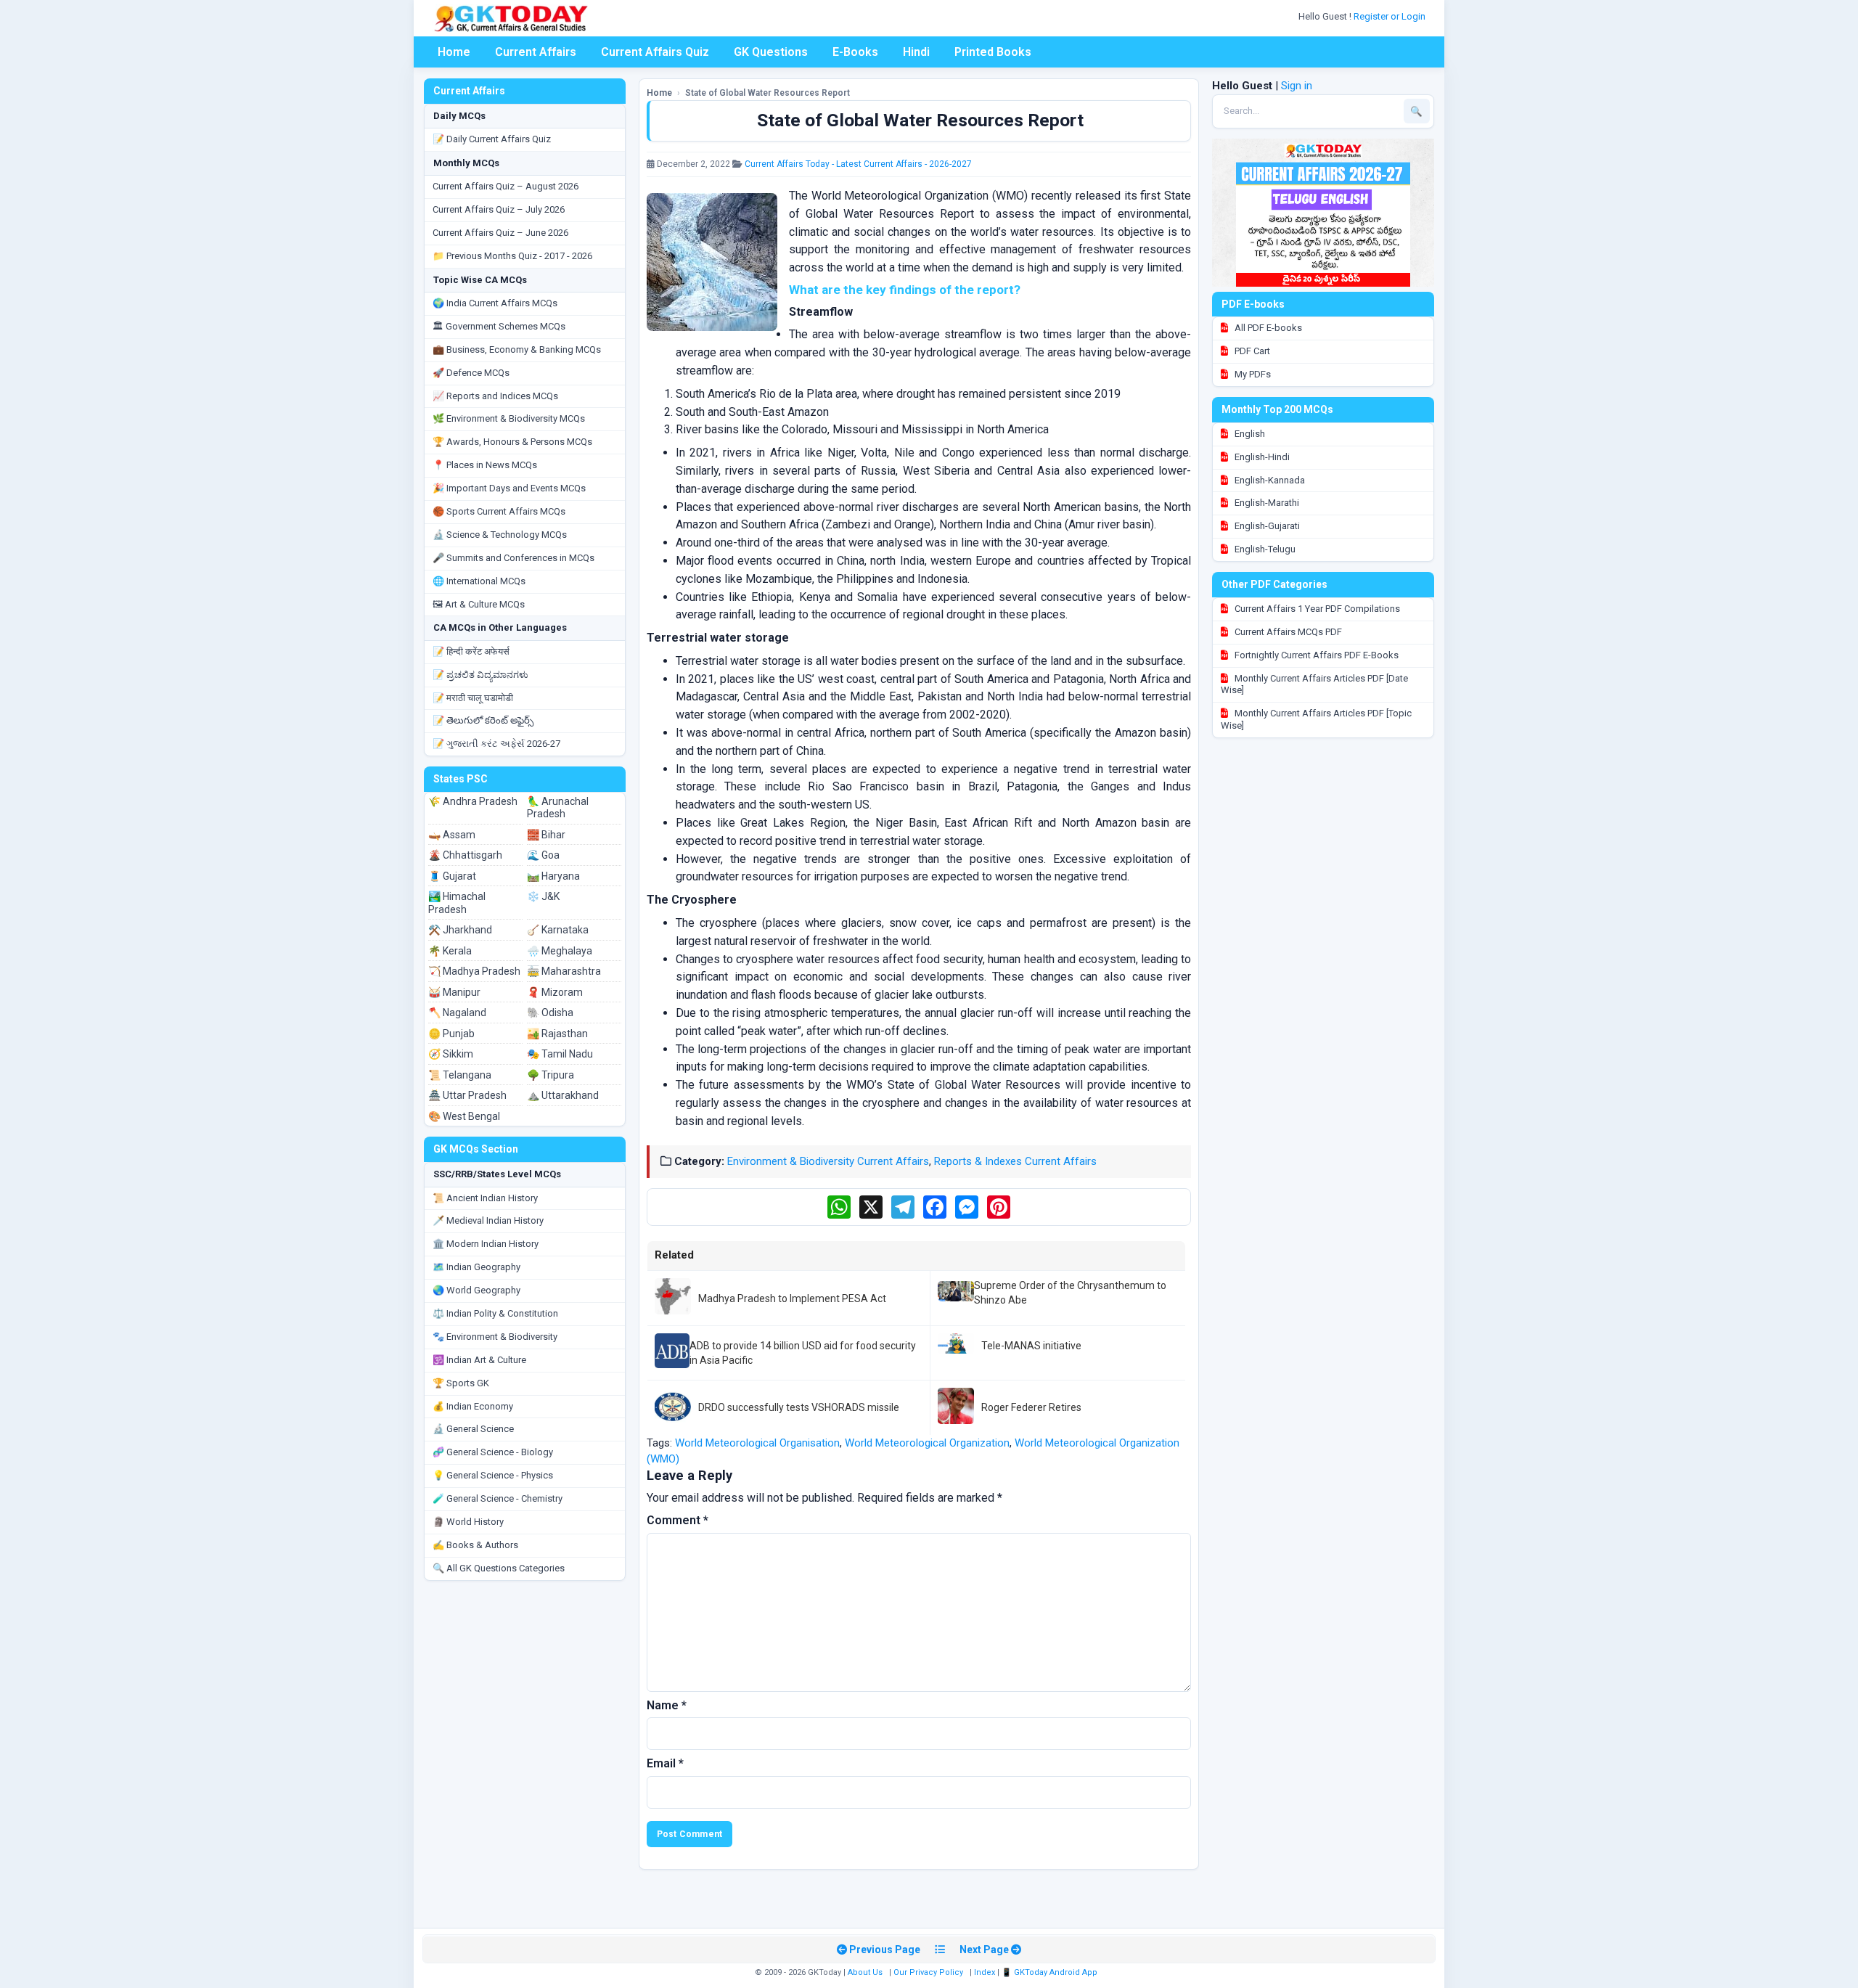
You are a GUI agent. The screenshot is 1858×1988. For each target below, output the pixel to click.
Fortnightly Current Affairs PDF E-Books (1315, 655)
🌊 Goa (543, 855)
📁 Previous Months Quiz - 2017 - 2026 (512, 256)
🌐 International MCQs (479, 581)
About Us (865, 1972)
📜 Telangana (460, 1075)
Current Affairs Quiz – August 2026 (506, 186)
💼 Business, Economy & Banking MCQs (517, 349)
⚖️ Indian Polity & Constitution (495, 1313)
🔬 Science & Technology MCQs (500, 535)
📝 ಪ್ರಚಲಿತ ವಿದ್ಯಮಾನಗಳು (480, 675)
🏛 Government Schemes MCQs (499, 326)
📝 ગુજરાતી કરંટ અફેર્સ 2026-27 (496, 744)
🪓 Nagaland (457, 1013)
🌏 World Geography (476, 1290)
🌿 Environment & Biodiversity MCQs (509, 418)
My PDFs (1252, 374)
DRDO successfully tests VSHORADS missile (799, 1407)
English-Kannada (1269, 480)
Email (665, 1763)
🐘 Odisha (550, 1013)
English (1249, 434)
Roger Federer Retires (1031, 1407)
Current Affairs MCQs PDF (1287, 632)
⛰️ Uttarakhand (563, 1095)
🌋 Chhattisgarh (465, 855)
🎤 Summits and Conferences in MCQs (513, 558)
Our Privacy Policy (928, 1972)
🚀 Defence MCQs (471, 373)
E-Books (855, 52)
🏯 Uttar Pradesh (467, 1095)
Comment (678, 1520)
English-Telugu (1264, 549)
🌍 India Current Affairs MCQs (495, 303)
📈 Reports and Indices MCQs (495, 396)
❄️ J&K (543, 896)
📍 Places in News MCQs (485, 465)
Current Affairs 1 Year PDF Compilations (1316, 609)
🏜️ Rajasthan (557, 1034)
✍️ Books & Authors (475, 1545)
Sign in (1297, 86)
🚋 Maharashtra (564, 971)
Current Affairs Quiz (655, 52)
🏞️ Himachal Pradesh (457, 903)
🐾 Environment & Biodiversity (495, 1337)
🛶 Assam (452, 835)
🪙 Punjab (451, 1034)
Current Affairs (536, 52)
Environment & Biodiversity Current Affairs (828, 1161)
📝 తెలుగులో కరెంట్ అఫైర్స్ (483, 720)
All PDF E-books (1267, 328)
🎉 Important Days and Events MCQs (509, 488)
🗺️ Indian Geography (476, 1267)
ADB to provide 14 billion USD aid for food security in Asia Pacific (803, 1353)
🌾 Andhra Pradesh (473, 801)
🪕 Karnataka (558, 930)
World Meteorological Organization (927, 1443)
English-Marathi (1266, 503)
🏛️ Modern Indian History (486, 1244)
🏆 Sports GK (461, 1383)
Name (667, 1705)
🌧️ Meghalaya (560, 951)
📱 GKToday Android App (1051, 1972)
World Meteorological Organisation (757, 1443)
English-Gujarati (1266, 526)
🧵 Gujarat (452, 876)
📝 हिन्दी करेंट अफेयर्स (471, 651)
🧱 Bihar (546, 835)
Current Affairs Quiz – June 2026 (500, 233)
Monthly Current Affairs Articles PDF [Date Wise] (1314, 684)
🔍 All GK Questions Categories (499, 1568)
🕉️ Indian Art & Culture (479, 1360)
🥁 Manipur (454, 992)
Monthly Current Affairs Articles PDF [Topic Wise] (1316, 719)
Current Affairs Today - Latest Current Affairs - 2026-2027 (858, 164)
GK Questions (771, 52)
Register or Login (1391, 16)
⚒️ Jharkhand (460, 930)
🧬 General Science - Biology (493, 1452)
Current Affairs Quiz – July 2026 (499, 209)
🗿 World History (468, 1522)
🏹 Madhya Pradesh (474, 971)
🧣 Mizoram (555, 992)
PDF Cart (1251, 351)
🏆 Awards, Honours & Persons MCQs (512, 442)
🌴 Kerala (450, 951)
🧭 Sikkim (451, 1054)
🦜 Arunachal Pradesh (558, 808)
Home (454, 52)
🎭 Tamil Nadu (560, 1054)
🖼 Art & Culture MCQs (479, 604)
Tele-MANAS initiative (1031, 1346)
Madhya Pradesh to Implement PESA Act (792, 1298)
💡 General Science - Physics (493, 1475)
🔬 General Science (473, 1429)
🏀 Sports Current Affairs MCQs (499, 511)
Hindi (916, 52)
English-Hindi (1261, 457)
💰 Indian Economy (473, 1406)
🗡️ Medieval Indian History (488, 1220)
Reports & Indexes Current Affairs (1015, 1161)
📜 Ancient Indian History (485, 1198)
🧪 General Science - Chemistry (498, 1498)
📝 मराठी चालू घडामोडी (473, 698)
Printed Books (993, 52)
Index (985, 1972)
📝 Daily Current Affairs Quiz (492, 139)
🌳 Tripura (551, 1075)
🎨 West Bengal (464, 1116)
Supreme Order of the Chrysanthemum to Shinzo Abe (1070, 1293)
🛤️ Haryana (553, 876)
